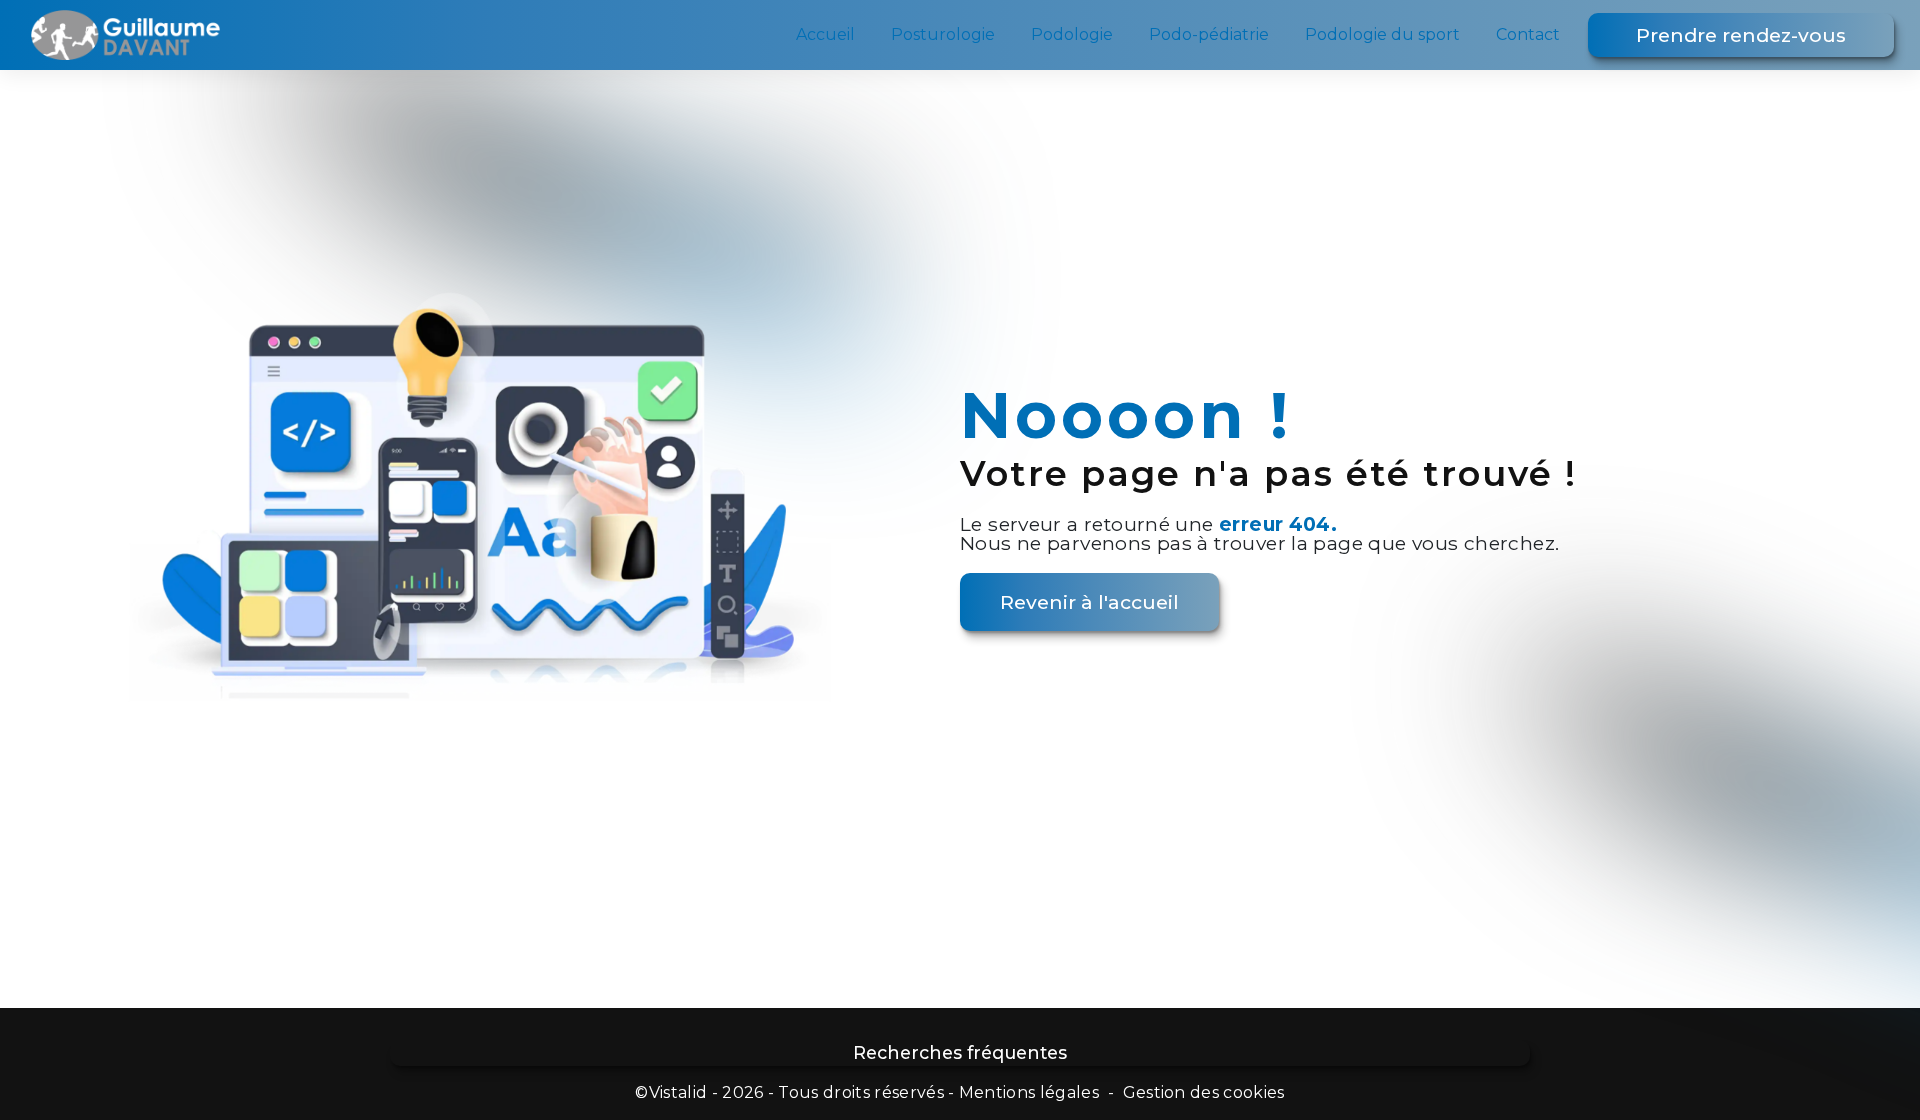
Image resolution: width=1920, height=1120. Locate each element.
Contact (1528, 34)
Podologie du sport (1382, 34)
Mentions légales (1029, 1092)
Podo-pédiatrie (1209, 34)
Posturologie (943, 34)
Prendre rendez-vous (1741, 35)
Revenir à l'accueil (1089, 602)
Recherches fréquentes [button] (960, 1052)
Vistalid (678, 1092)
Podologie (1072, 34)
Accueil (825, 34)
